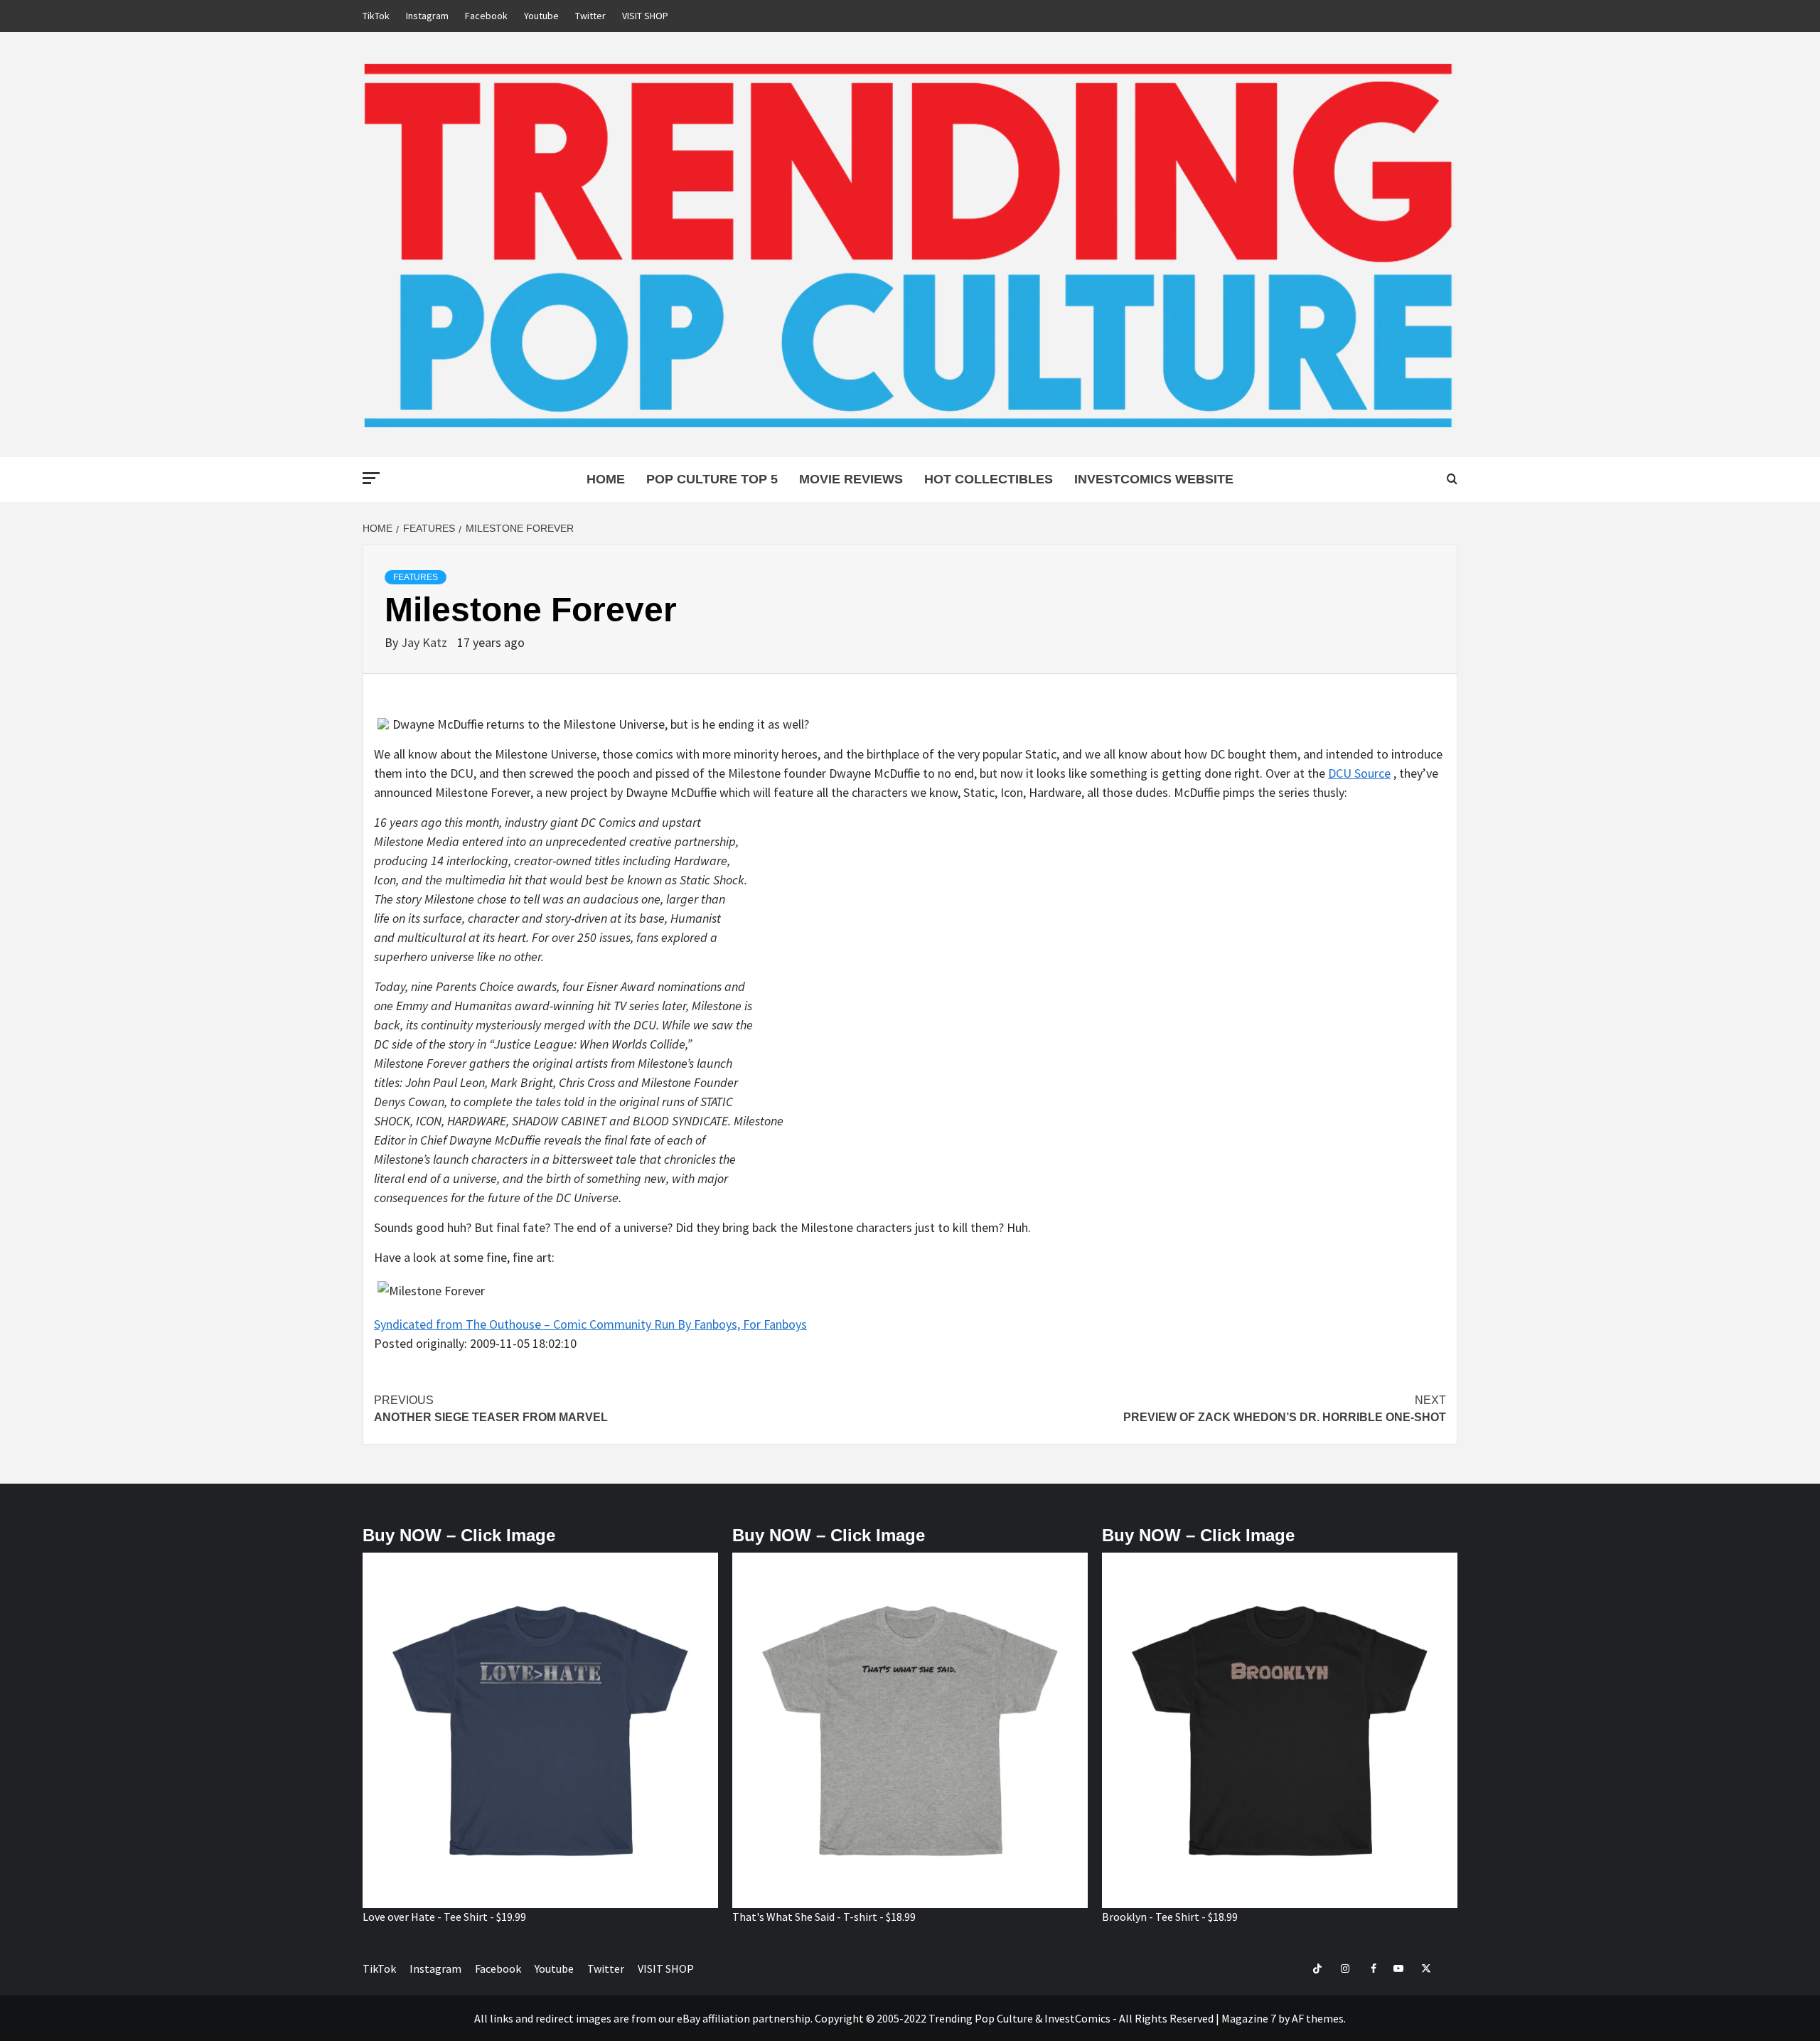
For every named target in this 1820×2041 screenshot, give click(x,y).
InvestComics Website (1154, 479)
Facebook (486, 16)
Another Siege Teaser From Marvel (491, 1409)
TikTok (376, 16)
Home (606, 479)
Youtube (541, 16)
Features (416, 577)
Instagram (427, 16)
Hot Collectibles (989, 479)
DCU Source (1359, 773)
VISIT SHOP (645, 16)
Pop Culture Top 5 (712, 479)
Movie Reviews (851, 479)
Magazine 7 (1249, 2018)
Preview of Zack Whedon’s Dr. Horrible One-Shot (1285, 1409)
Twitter (590, 16)
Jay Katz (425, 642)
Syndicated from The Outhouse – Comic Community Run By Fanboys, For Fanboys (590, 1324)
